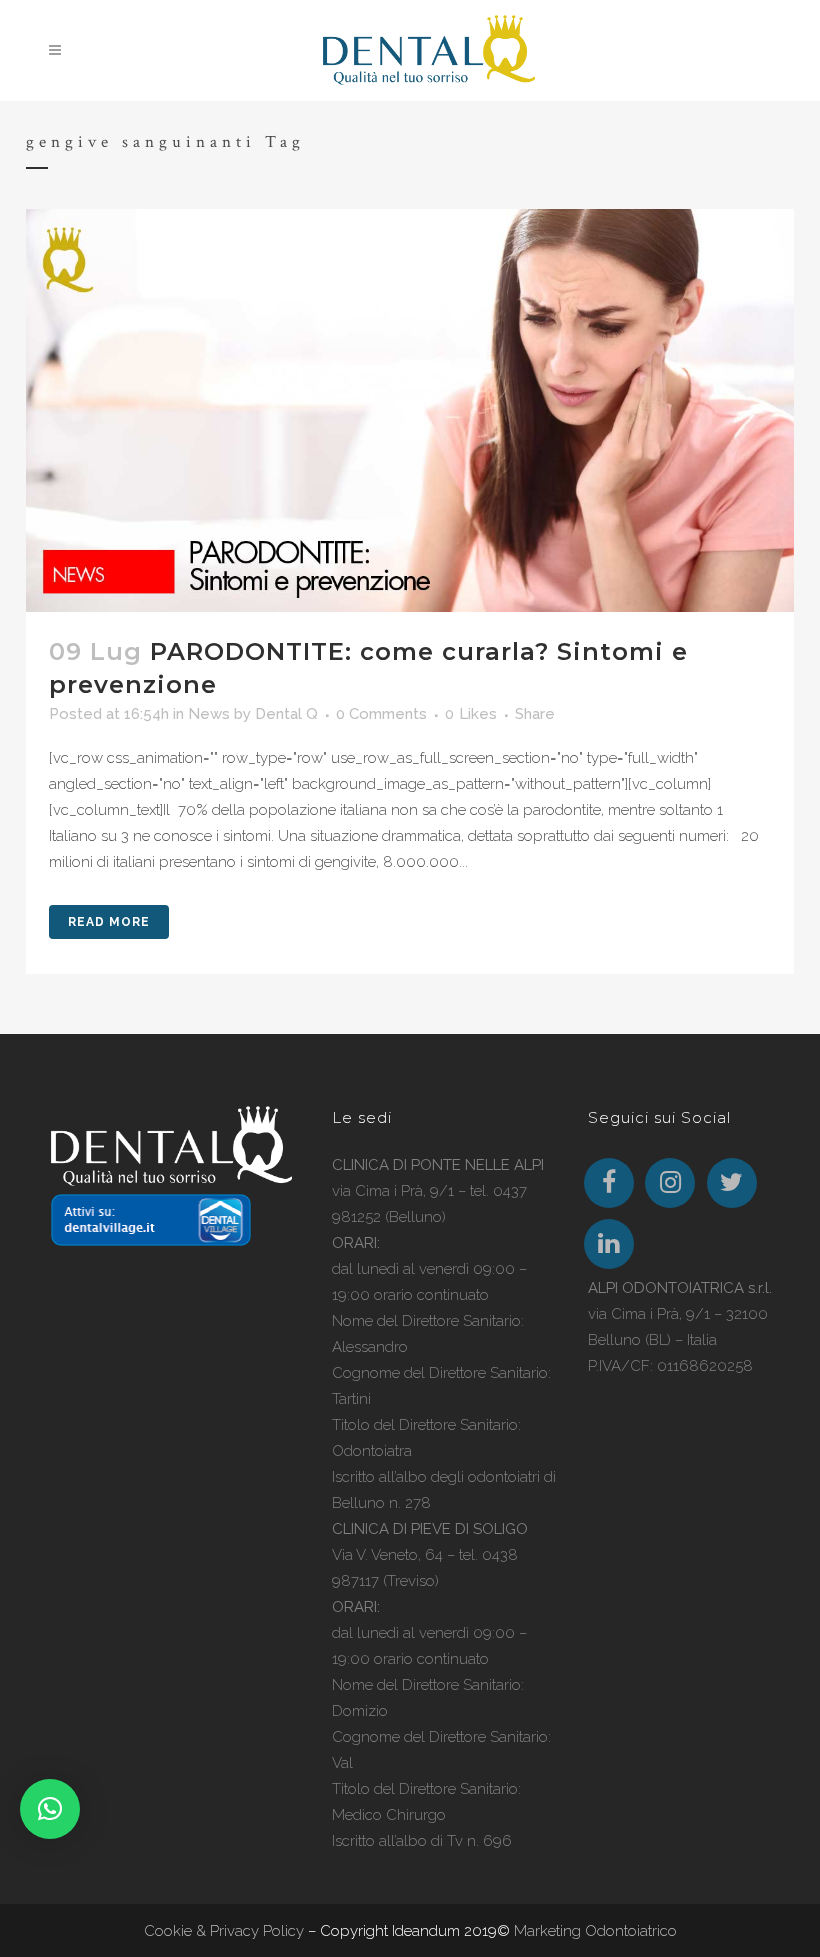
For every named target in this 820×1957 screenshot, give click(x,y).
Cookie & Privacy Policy (224, 1931)
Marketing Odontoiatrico (595, 1931)
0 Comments (381, 714)
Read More (109, 922)
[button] (50, 1809)
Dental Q (286, 714)
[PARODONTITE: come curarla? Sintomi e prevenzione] (410, 410)
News (209, 714)
